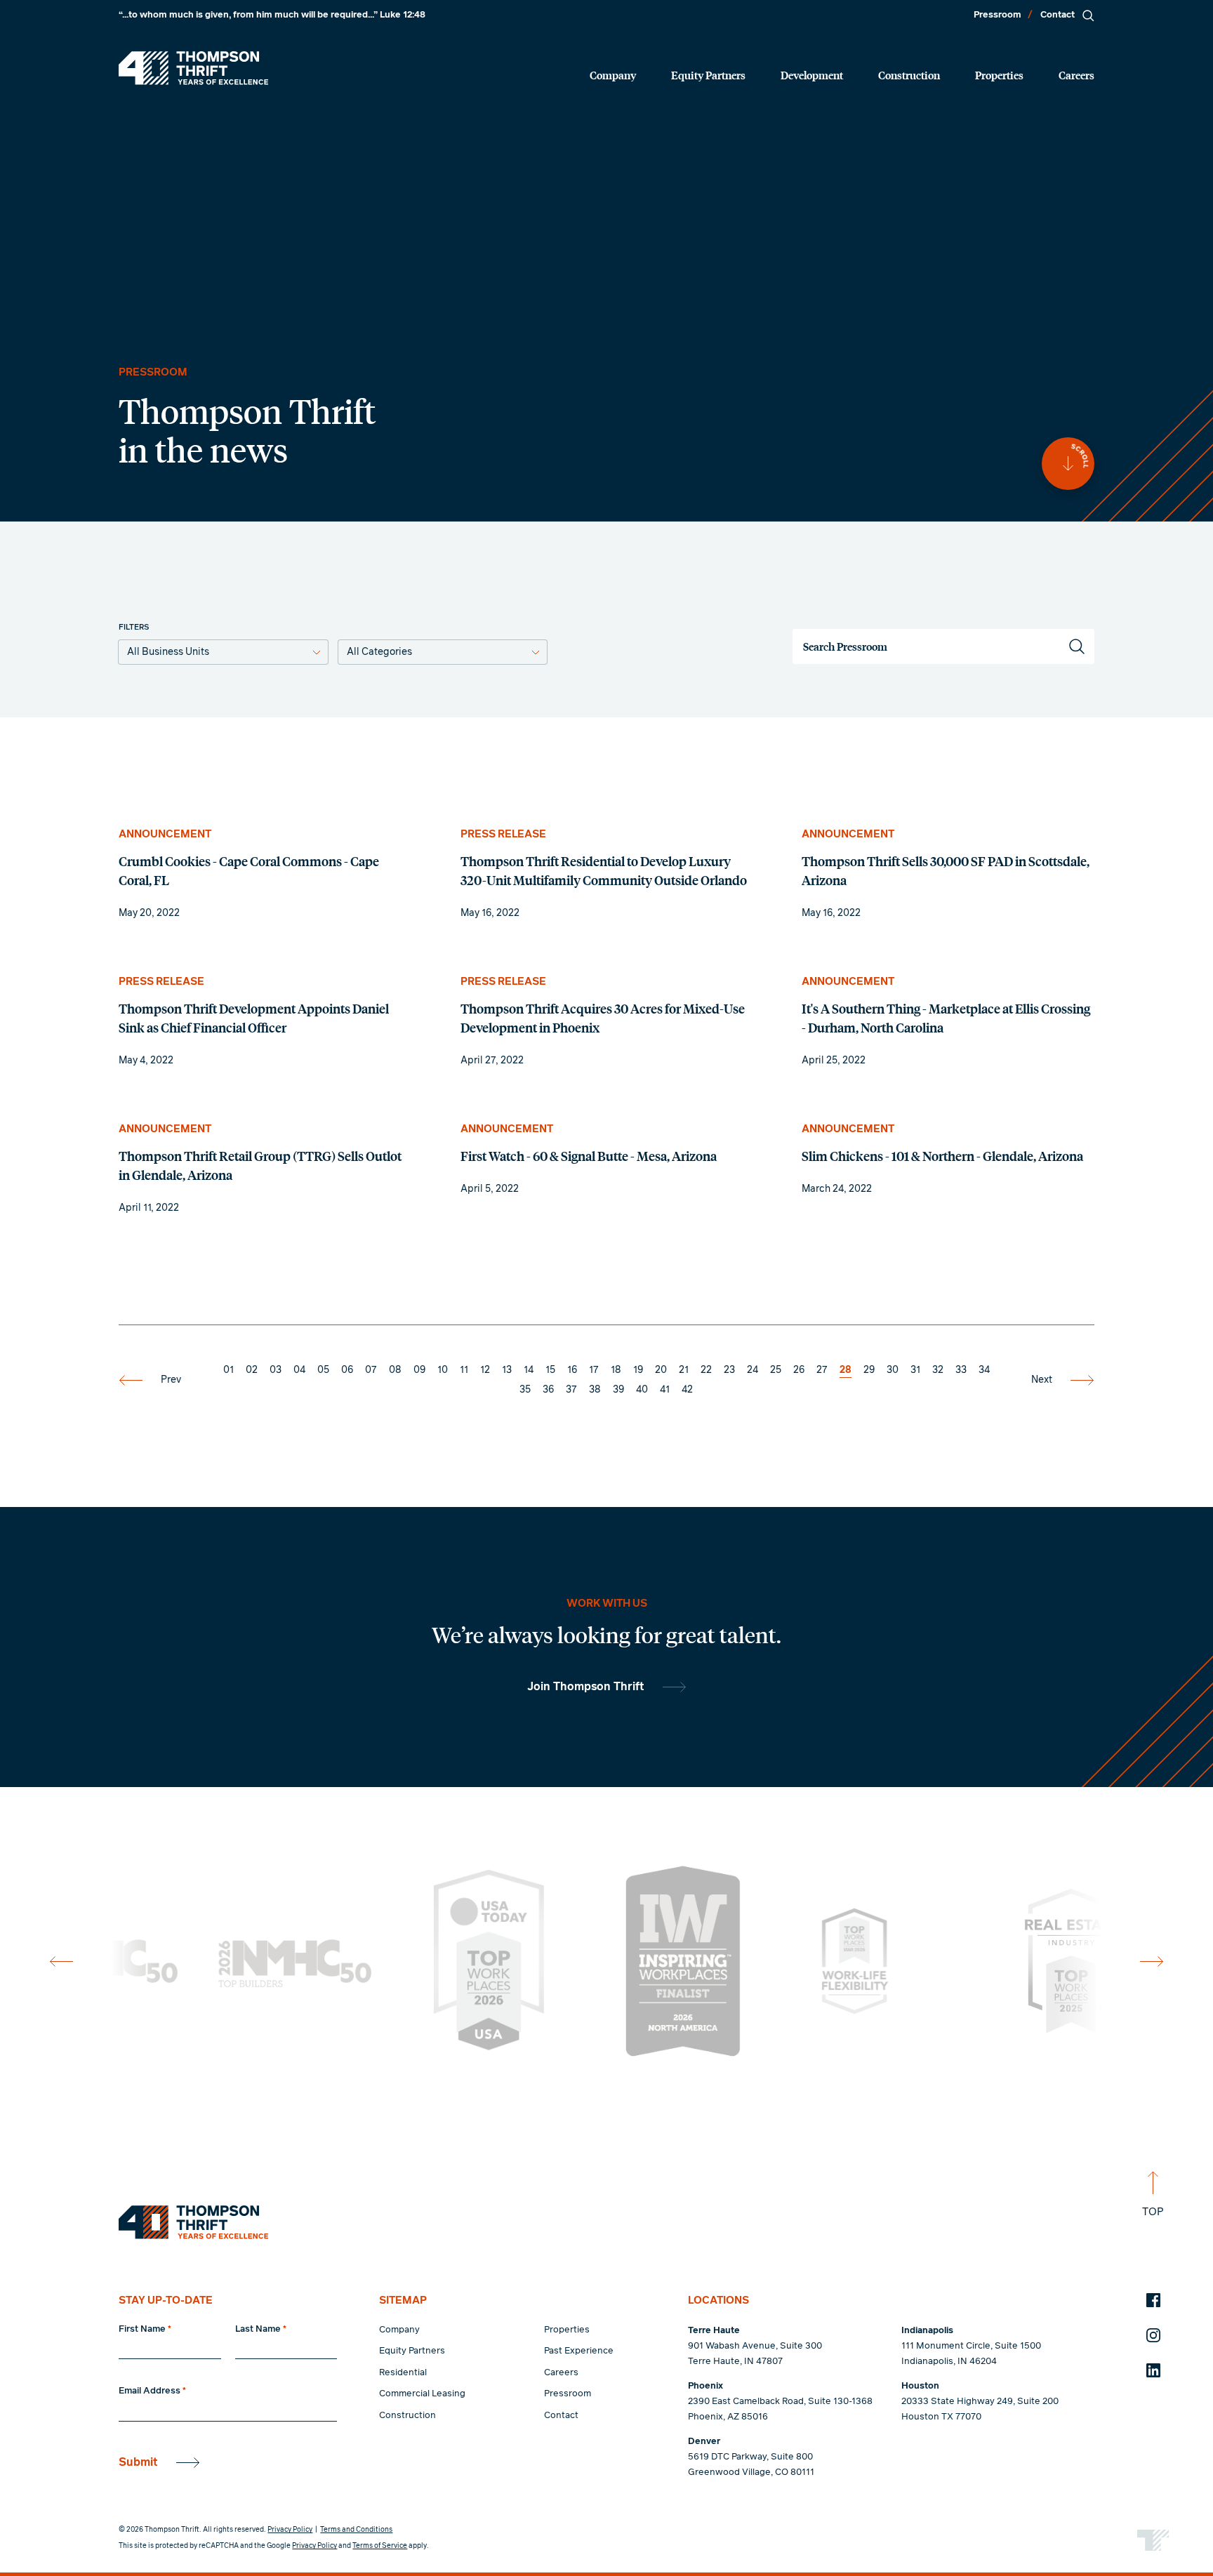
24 (753, 1370)
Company (613, 75)
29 (869, 1370)
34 (984, 1370)
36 (548, 1390)
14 (529, 1370)
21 (684, 1370)
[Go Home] (193, 68)
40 (642, 1390)
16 (572, 1370)
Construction (909, 75)
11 (464, 1370)
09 (419, 1370)
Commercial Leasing (422, 2394)
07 (371, 1370)
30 (893, 1370)
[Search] (1088, 15)
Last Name (261, 2329)
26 (799, 1370)
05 (323, 1370)
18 (616, 1370)
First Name (145, 2329)
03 (276, 1370)
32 (938, 1370)
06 (347, 1370)
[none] (265, 874)
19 (638, 1370)
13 (507, 1370)
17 (594, 1370)
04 (299, 1370)
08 (395, 1370)
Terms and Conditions (356, 2530)
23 (729, 1370)
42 (687, 1390)
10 (443, 1370)
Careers (1076, 75)
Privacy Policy (290, 2530)
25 (776, 1370)
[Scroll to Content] (1068, 464)
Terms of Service (380, 2546)
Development (812, 75)
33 (961, 1370)
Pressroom (997, 15)
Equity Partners (708, 75)
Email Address (152, 2391)
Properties (999, 75)
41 (665, 1390)
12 (485, 1370)
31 (915, 1370)
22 (706, 1370)
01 (228, 1370)
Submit (138, 2462)
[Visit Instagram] (1153, 2335)
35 (525, 1390)
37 (571, 1390)
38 (595, 1390)
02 (252, 1370)
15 (550, 1370)
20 (661, 1370)
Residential (403, 2373)
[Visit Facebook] (1153, 2300)
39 (618, 1390)
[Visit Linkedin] (1153, 2370)
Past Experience (579, 2351)
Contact (1058, 15)
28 (846, 1370)
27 (822, 1370)
